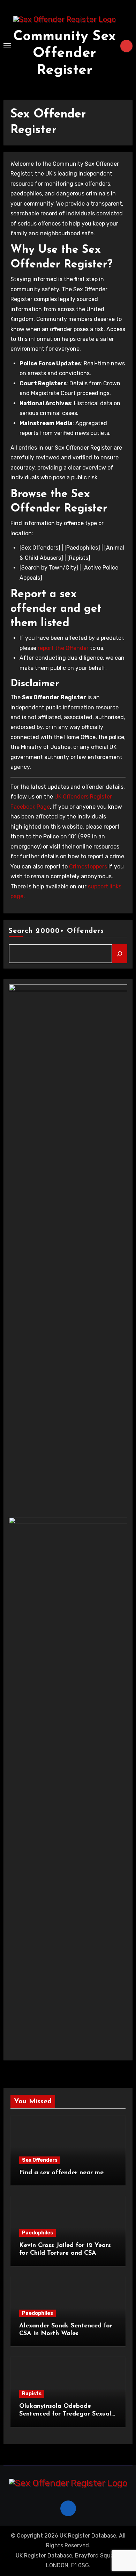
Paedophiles (37, 2233)
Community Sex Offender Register (65, 53)
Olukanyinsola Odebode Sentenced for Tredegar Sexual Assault (65, 2414)
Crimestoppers (88, 867)
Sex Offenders (40, 2160)
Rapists (32, 2394)
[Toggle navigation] (7, 46)
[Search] (120, 954)
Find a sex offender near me (61, 2173)
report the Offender (63, 648)
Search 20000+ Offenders (56, 931)
